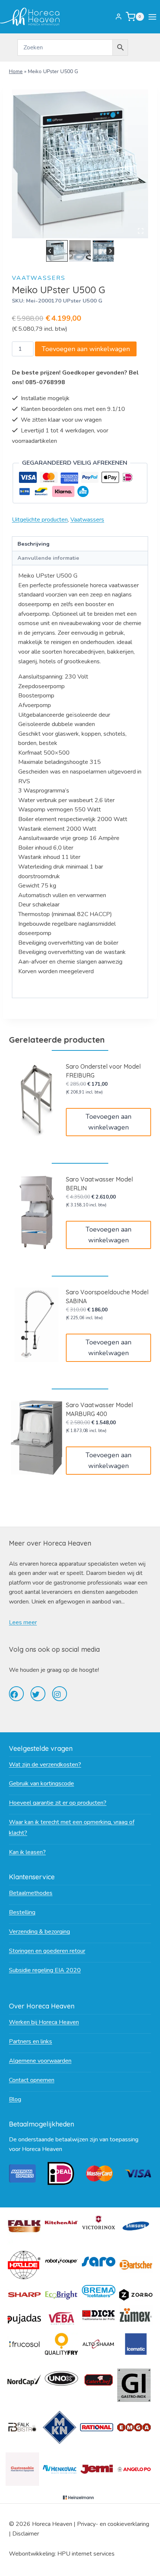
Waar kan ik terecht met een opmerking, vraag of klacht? (72, 1828)
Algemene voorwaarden (40, 2061)
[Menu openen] (154, 17)
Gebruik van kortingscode (41, 1784)
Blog (15, 2099)
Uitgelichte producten (40, 520)
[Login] (119, 17)
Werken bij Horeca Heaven (44, 2022)
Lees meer (23, 1622)
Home (16, 71)
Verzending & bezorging (39, 1932)
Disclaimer (26, 2534)
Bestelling (22, 1912)
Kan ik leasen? (27, 1852)
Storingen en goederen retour (47, 1951)
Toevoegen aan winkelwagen (86, 349)
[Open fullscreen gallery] (141, 231)
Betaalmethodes (31, 1893)
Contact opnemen (32, 2080)
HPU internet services (86, 2554)
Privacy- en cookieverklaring (113, 2524)
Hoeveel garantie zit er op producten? (58, 1803)
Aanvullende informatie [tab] (48, 558)
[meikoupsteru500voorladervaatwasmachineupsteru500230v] (80, 164)
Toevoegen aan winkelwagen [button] (108, 1122)
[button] (57, 251)
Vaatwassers (39, 278)
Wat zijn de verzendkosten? (45, 1765)
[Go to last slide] (50, 251)
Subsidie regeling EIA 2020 (45, 1970)
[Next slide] (110, 251)
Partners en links (31, 2041)
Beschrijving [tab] (33, 544)
